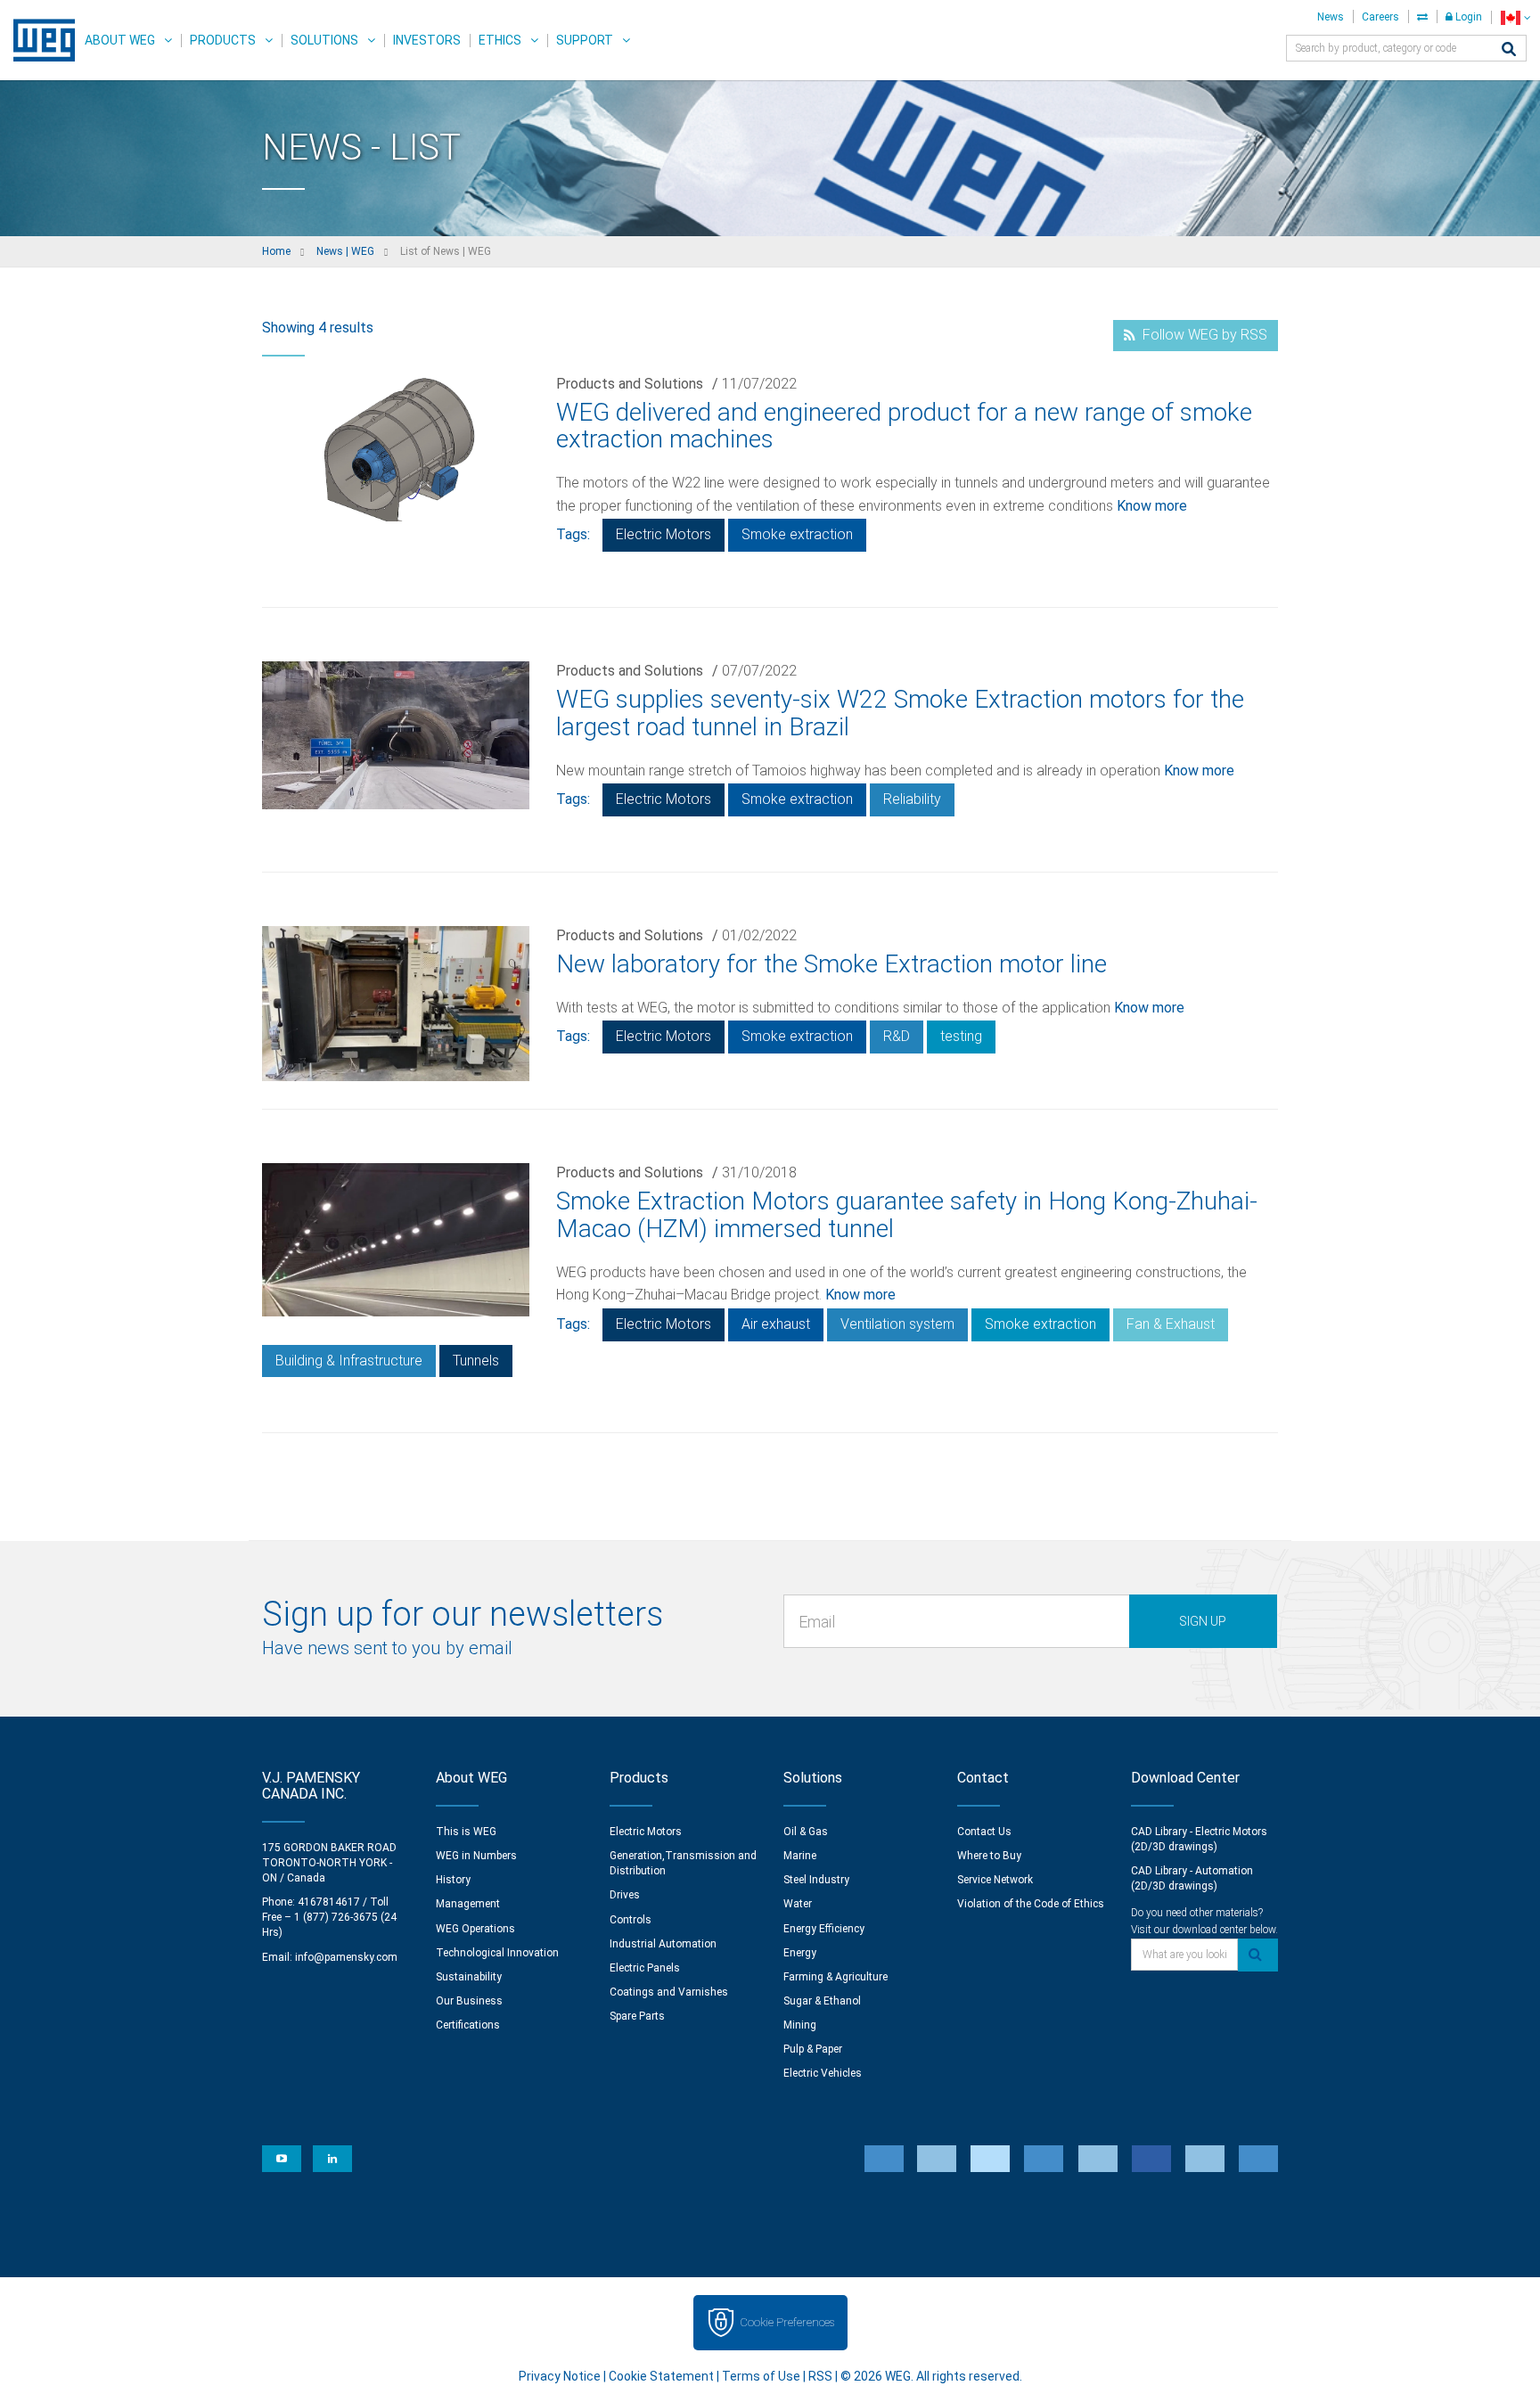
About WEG (120, 40)
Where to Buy (989, 1856)
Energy (800, 1953)
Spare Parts (637, 2016)
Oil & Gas (806, 1832)
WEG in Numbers (476, 1856)
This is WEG (466, 1832)
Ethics (500, 40)
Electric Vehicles (823, 2073)
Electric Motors (664, 534)
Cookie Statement (661, 2376)
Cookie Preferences (787, 2322)
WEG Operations (475, 1929)
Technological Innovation (497, 1953)
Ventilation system (897, 1324)
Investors (427, 40)
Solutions (324, 40)
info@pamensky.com (346, 1957)
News (1331, 17)
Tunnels (476, 1361)
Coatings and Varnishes (669, 1992)
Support (585, 40)
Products (223, 40)
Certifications (468, 2025)
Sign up (1203, 1621)
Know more (1152, 506)
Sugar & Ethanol (822, 2001)
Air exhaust (776, 1324)
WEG (38, 40)
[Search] (1509, 50)
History (453, 1880)
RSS (820, 2376)
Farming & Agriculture (836, 1977)
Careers (1380, 17)
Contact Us (984, 1832)
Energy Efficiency (824, 1929)
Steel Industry (816, 1880)
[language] (1515, 17)
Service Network (995, 1880)
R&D (897, 1036)
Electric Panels (645, 1968)
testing (961, 1036)
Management (468, 1904)
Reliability (912, 799)
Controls (631, 1920)
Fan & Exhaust (1171, 1324)
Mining (800, 2025)
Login (1467, 17)
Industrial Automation (663, 1944)
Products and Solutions (630, 384)
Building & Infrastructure (349, 1361)
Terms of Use (761, 2376)
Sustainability (469, 1977)
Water (798, 1904)
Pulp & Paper (813, 2049)
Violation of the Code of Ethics (1031, 1904)
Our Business (469, 2001)
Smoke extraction (797, 534)
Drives (625, 1895)
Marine (800, 1856)
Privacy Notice (560, 2376)
